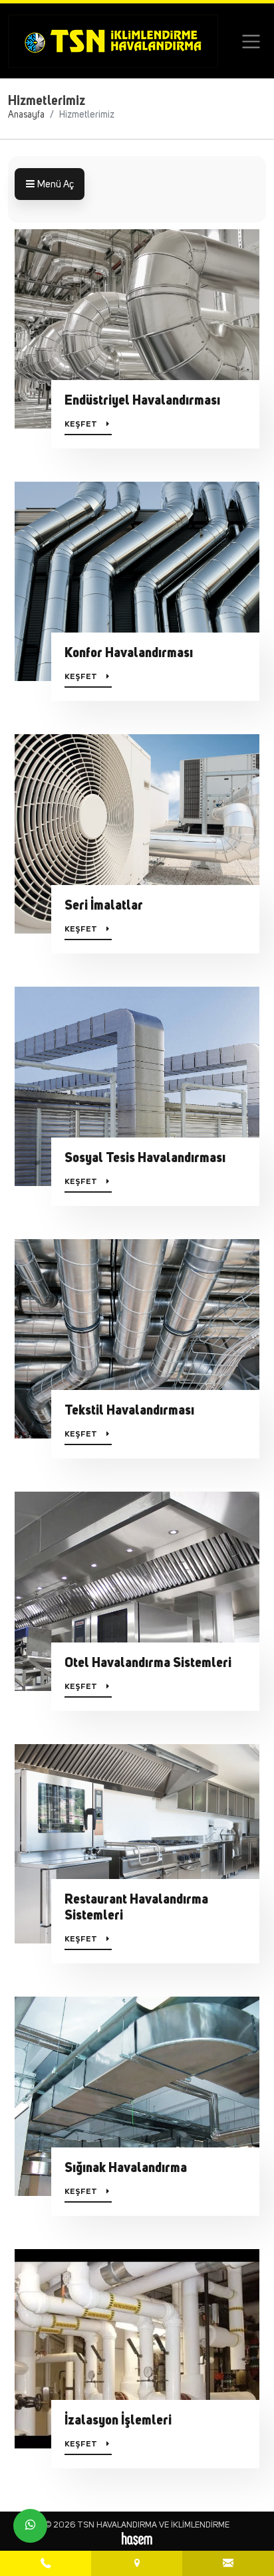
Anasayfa (26, 115)
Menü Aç (55, 184)
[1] (251, 42)
